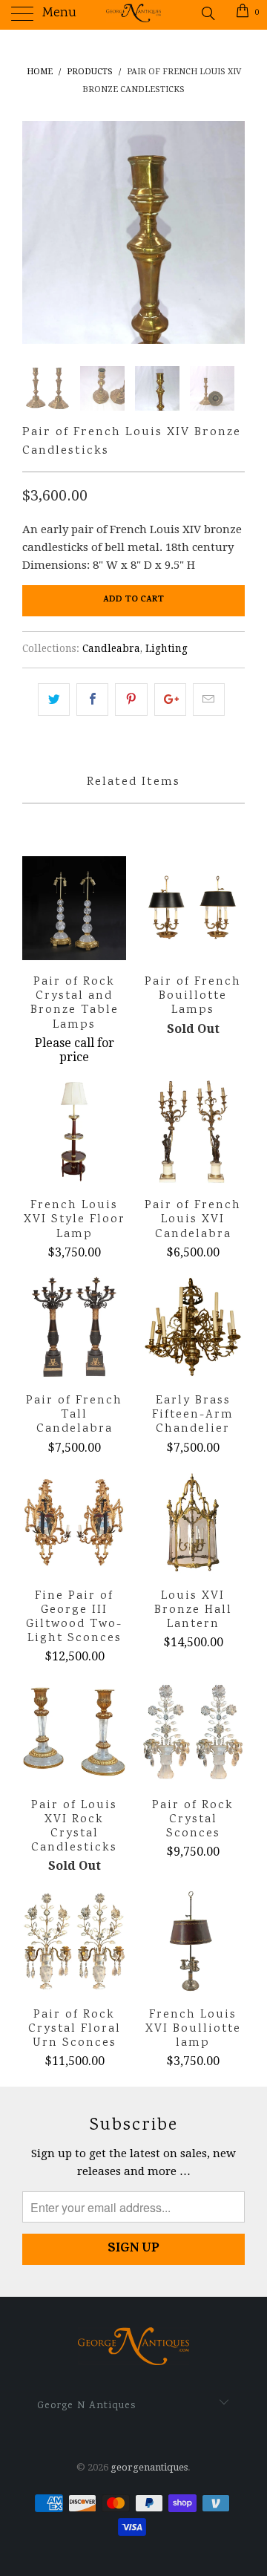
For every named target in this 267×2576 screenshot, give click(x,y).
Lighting (167, 648)
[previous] (36, 232)
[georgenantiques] (133, 15)
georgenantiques (149, 2467)
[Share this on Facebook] (92, 700)
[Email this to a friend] (209, 700)
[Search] (207, 13)
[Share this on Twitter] (54, 700)
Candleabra (111, 648)
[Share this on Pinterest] (131, 700)
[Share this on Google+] (170, 700)
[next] (231, 232)
